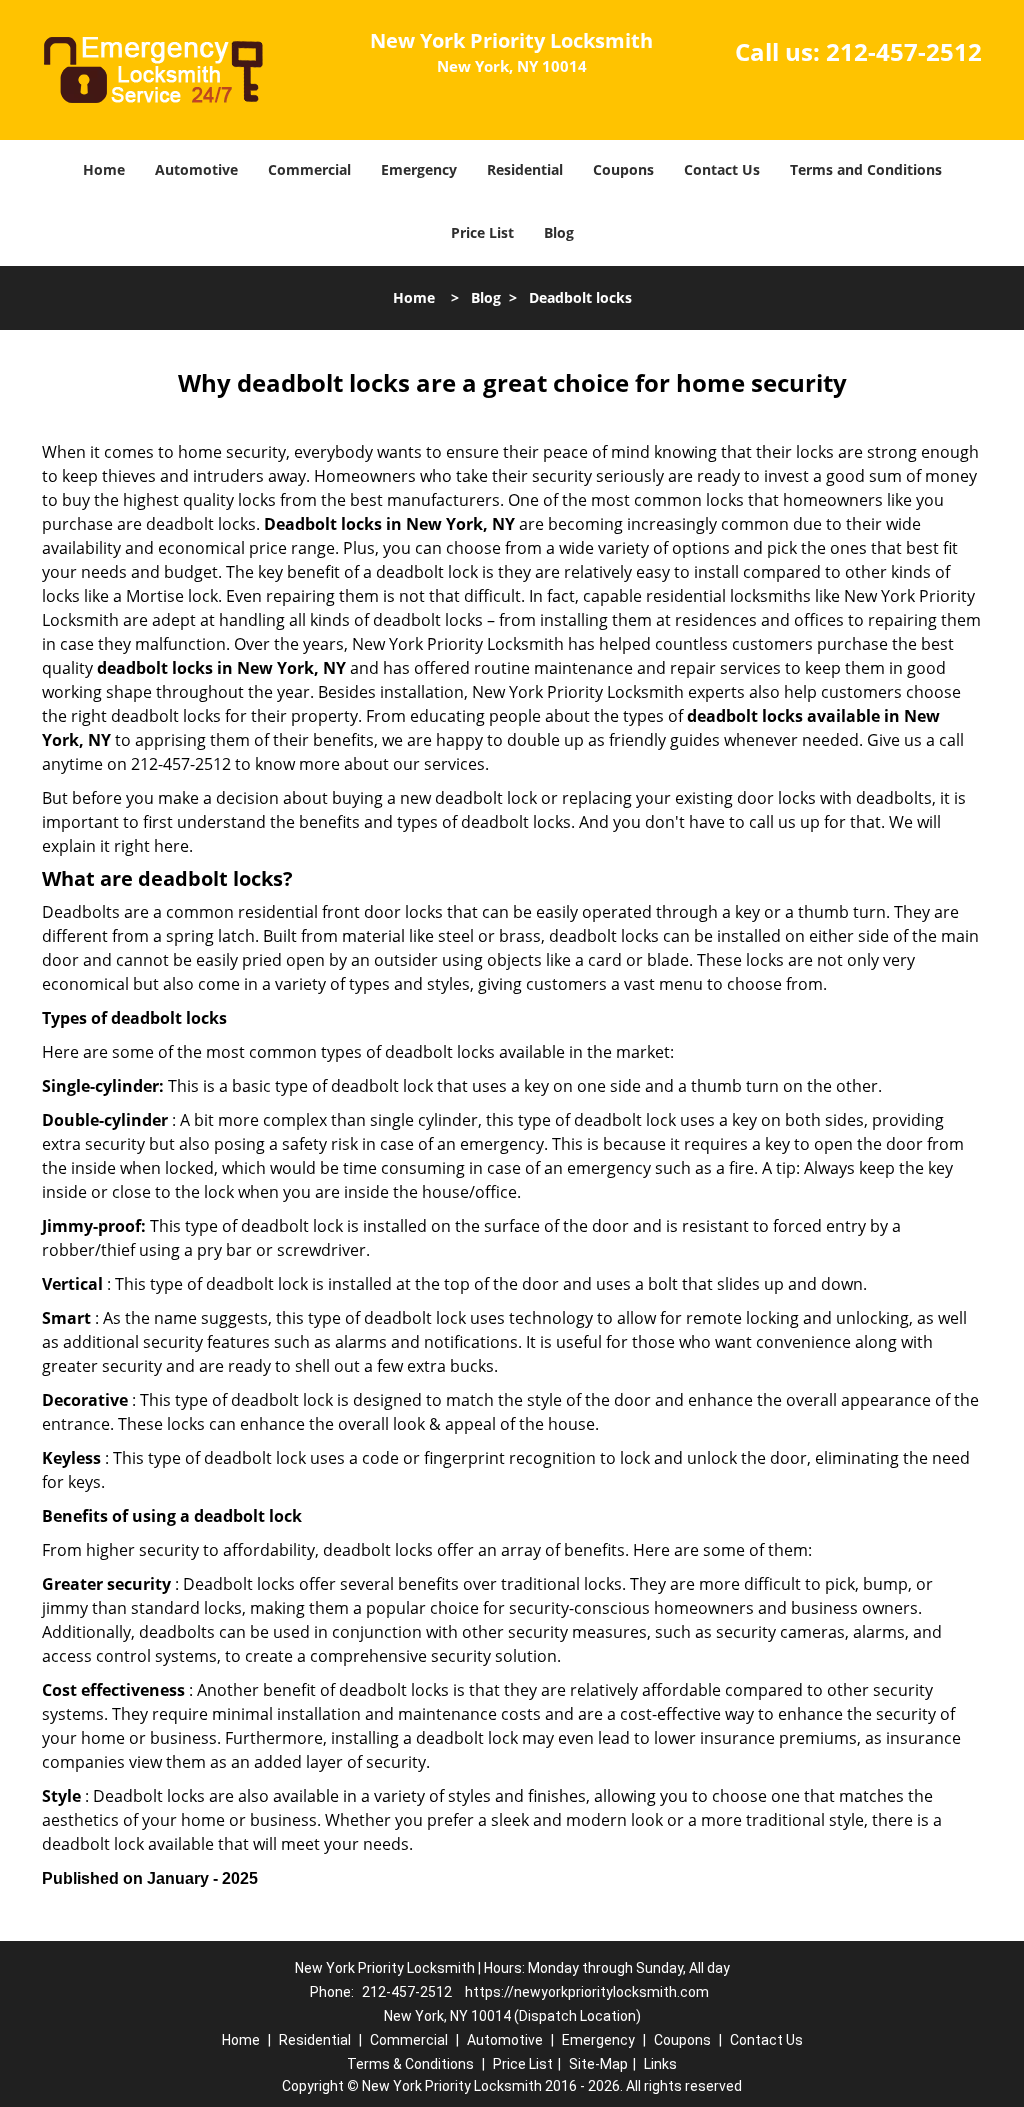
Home (104, 169)
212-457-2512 (904, 51)
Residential (525, 169)
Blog (559, 232)
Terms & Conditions (410, 2064)
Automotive (196, 169)
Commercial (309, 169)
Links (660, 2064)
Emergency (419, 169)
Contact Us (722, 169)
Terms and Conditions (866, 169)
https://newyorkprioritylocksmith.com (587, 1992)
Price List (482, 232)
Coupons (623, 169)
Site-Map (598, 2064)
